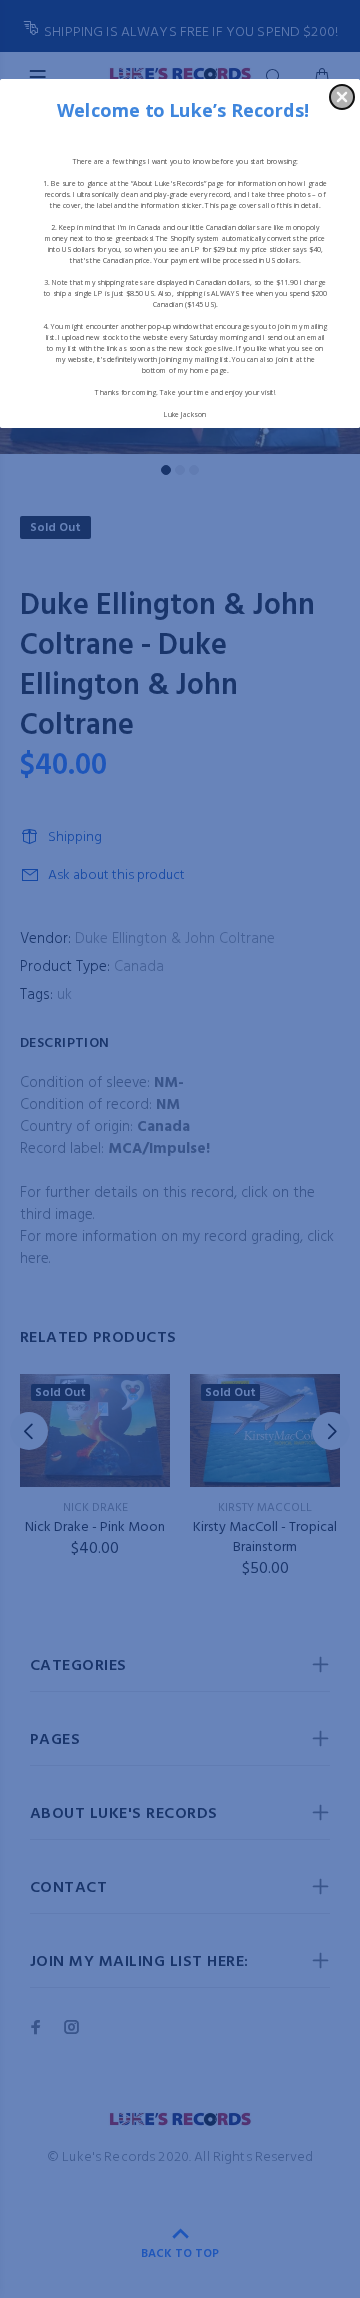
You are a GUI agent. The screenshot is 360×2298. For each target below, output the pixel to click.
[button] (342, 97)
